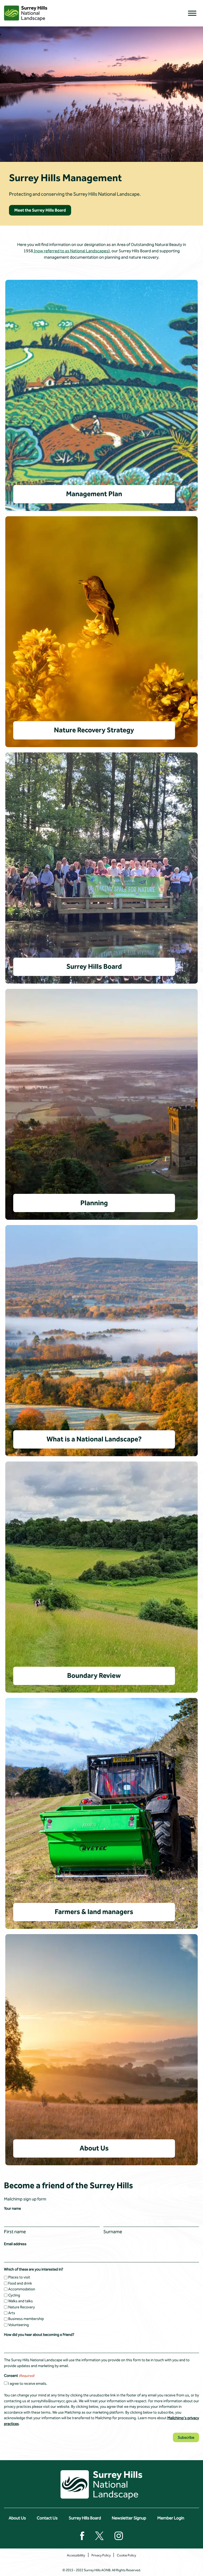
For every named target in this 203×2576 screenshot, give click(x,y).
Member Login (171, 2518)
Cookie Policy (126, 2555)
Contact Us (47, 2518)
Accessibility (76, 2555)
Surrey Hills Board (85, 2518)
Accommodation (22, 2289)
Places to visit (19, 2277)
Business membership (26, 2319)
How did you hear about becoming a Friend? (39, 2335)
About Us (17, 2518)
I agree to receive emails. (28, 2384)
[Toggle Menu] (192, 13)
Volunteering (19, 2325)
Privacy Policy (101, 2555)
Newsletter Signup (129, 2518)
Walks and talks (20, 2301)
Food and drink (20, 2283)
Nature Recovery (22, 2307)
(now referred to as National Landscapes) (71, 251)
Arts (12, 2313)
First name (15, 2232)
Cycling (14, 2295)
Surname (113, 2232)
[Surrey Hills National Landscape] (26, 13)
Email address (15, 2244)
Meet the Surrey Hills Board (40, 210)
